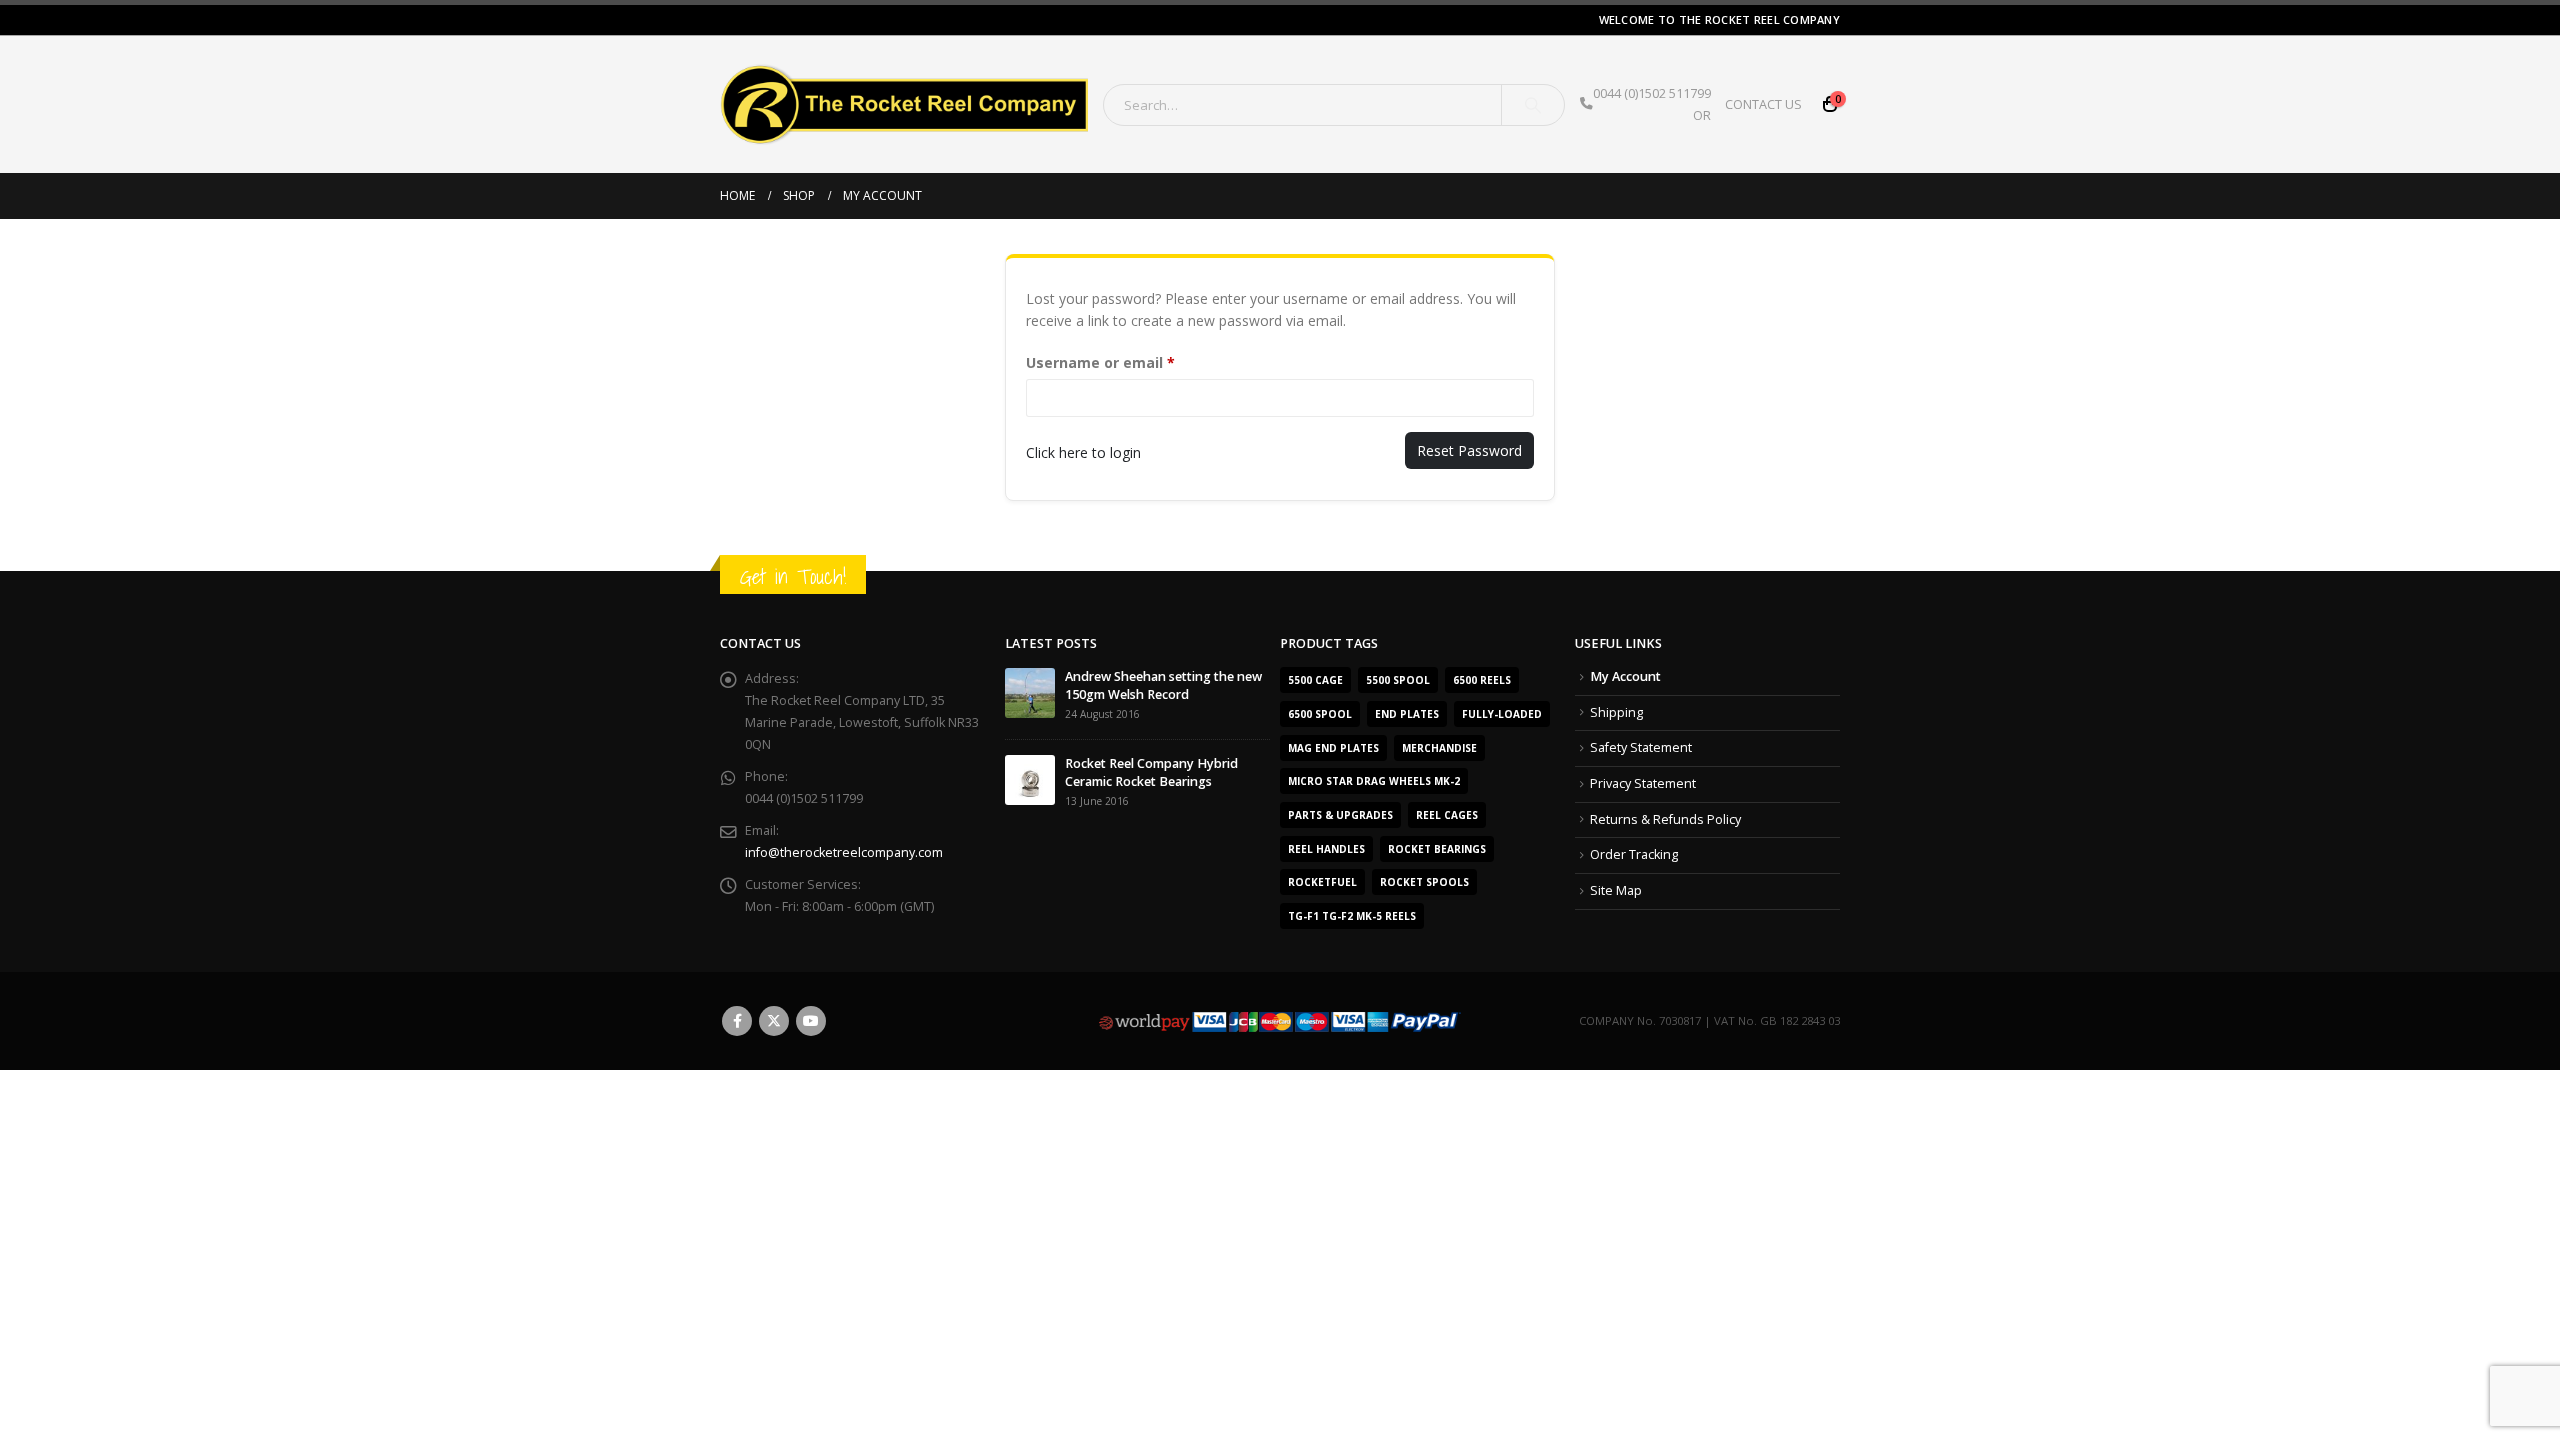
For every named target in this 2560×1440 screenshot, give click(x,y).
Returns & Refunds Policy (1665, 819)
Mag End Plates (1333, 748)
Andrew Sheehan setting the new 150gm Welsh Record (1163, 685)
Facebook (737, 1021)
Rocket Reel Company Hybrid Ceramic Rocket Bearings (1151, 772)
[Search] (1533, 105)
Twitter (774, 1021)
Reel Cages (1447, 815)
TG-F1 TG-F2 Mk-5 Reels (1352, 916)
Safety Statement (1641, 747)
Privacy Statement (1643, 783)
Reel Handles (1326, 849)
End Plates (1407, 714)
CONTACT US (1763, 104)
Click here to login (1083, 452)
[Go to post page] (1030, 692)
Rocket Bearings (1437, 849)
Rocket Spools (1424, 882)
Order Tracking (1634, 854)
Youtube (811, 1021)
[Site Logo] (904, 104)
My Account (1625, 676)
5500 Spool (1398, 680)
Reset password (1469, 450)
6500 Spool (1320, 714)
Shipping (1616, 712)
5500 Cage (1315, 680)
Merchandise (1439, 748)
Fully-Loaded (1502, 714)
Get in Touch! (793, 576)
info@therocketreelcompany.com (844, 852)
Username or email (1132, 362)
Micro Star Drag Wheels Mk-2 (1374, 781)
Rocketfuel (1322, 882)
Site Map (1616, 890)
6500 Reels (1482, 680)
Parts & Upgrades (1340, 815)
